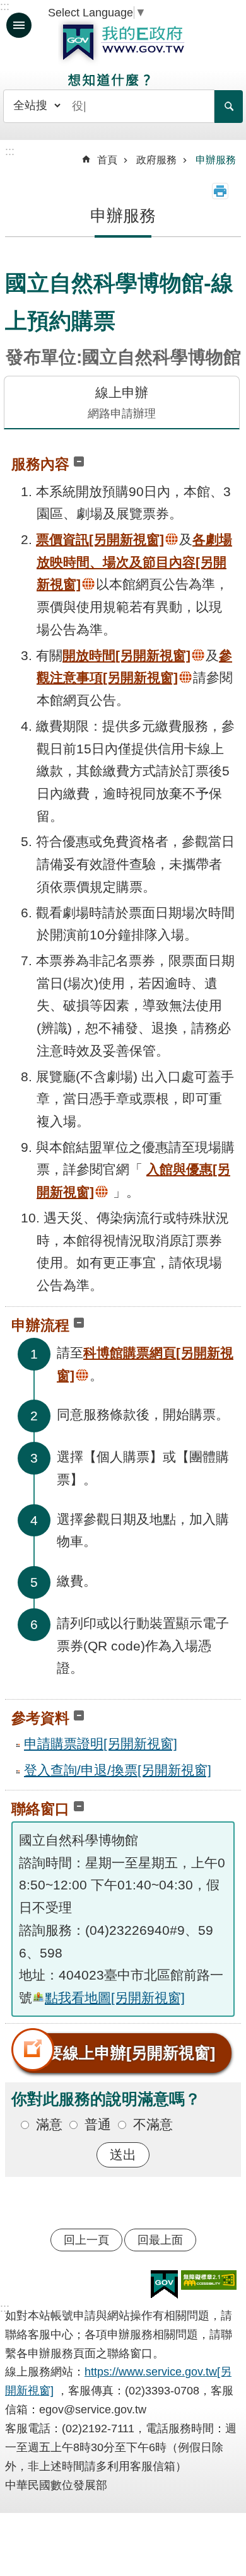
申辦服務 (216, 160)
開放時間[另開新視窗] (126, 655)
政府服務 (156, 160)
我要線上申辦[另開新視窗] (123, 2053)
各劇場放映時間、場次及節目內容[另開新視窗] (134, 562)
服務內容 (40, 464)
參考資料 (40, 1718)
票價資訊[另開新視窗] (100, 539)
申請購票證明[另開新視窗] (101, 1743)
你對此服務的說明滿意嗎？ (106, 2099)
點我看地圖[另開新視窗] (115, 1998)
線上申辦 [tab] (122, 403)
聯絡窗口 (40, 1809)
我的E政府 (123, 42)
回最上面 (160, 2240)
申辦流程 (40, 1325)
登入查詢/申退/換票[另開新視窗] (118, 1770)
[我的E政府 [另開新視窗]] (164, 2285)
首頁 (107, 160)
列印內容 (220, 191)
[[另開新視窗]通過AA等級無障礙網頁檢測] (209, 2280)
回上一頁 (86, 2240)
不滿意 (153, 2124)
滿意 (49, 2124)
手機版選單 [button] (19, 25)
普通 (98, 2124)
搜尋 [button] (229, 107)
